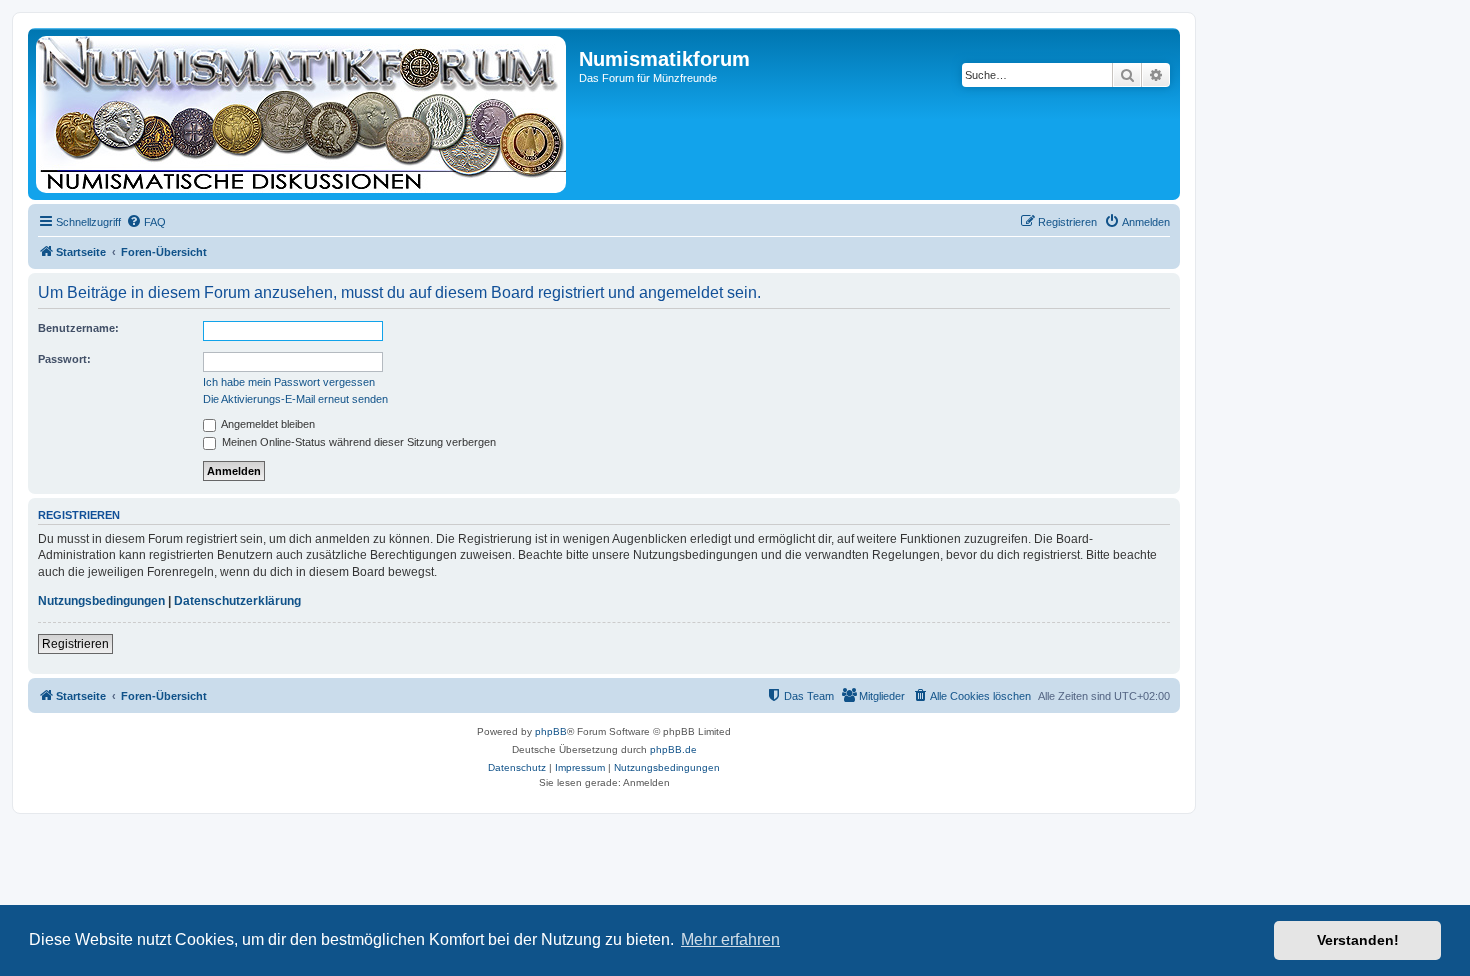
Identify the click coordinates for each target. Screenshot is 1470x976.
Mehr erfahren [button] (730, 939)
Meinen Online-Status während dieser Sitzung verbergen (357, 442)
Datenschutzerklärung (237, 601)
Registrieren (75, 644)
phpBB (551, 731)
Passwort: (64, 359)
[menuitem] (146, 222)
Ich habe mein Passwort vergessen (289, 382)
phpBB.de (673, 749)
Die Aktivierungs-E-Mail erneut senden (295, 399)
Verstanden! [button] (1358, 940)
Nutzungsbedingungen (101, 601)
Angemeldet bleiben (267, 424)
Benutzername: (78, 328)
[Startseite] (306, 114)
